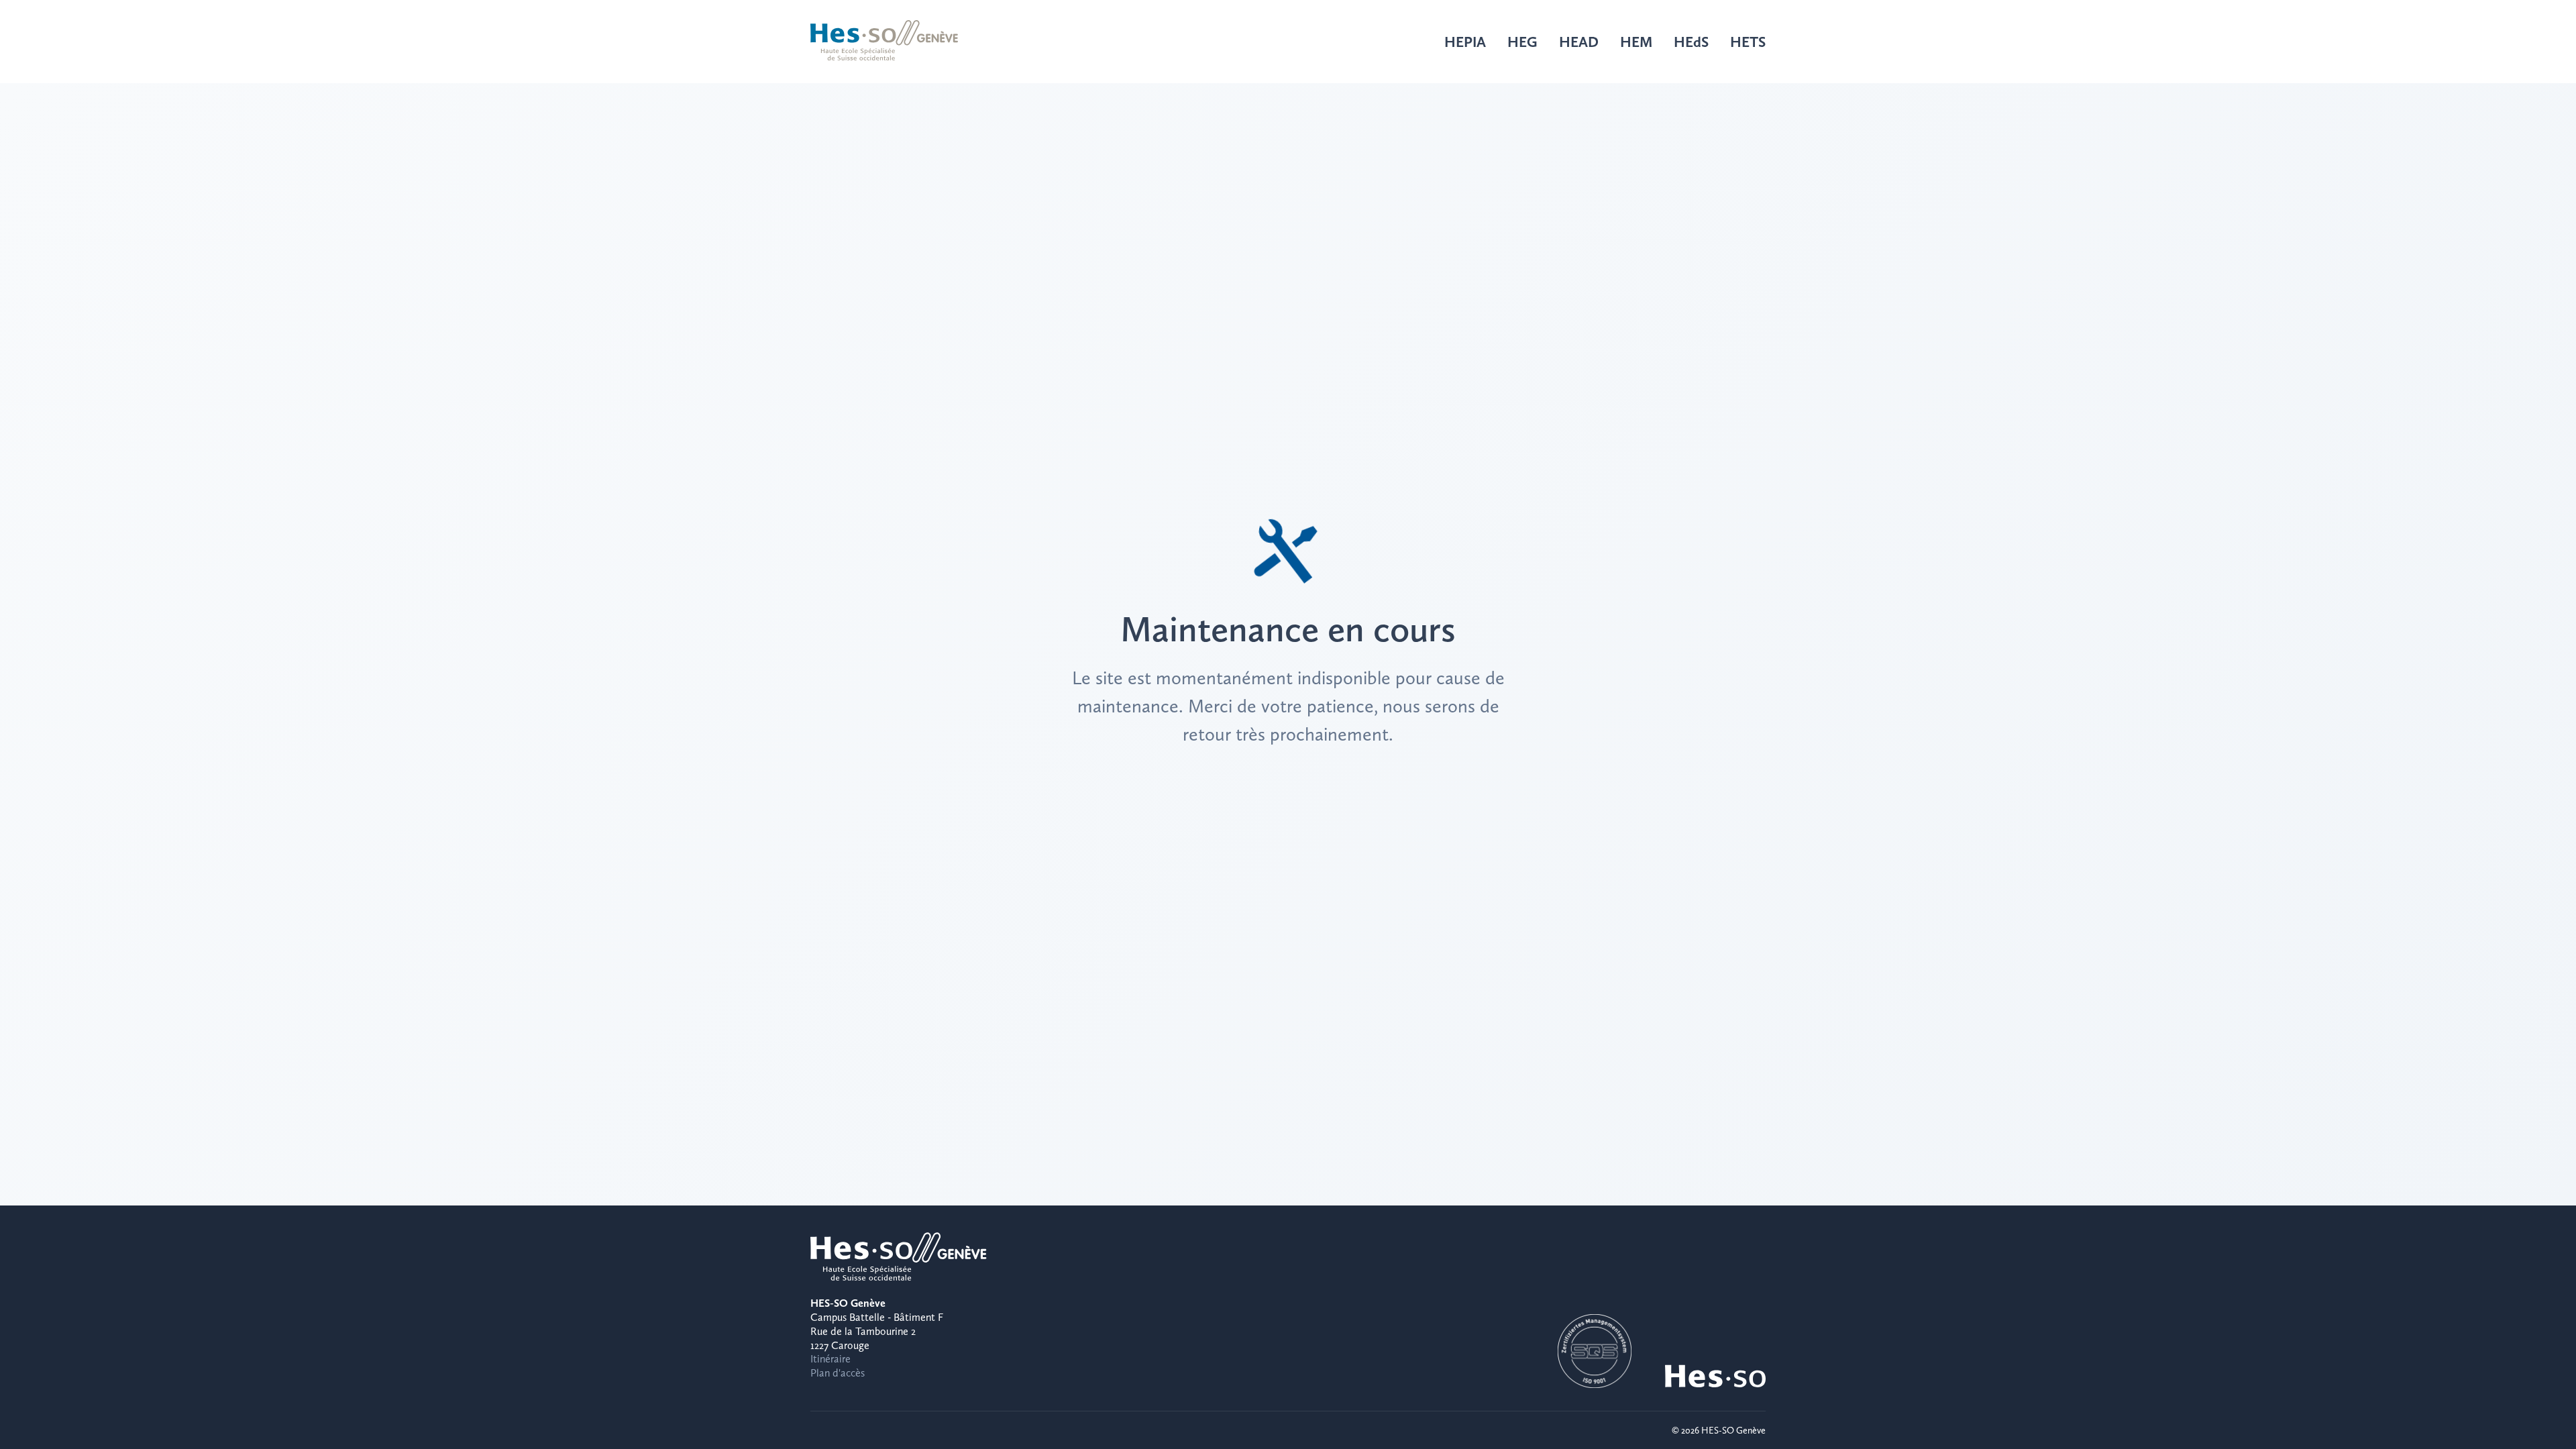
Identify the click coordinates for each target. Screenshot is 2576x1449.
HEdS (1691, 42)
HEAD (1579, 42)
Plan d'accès (838, 1373)
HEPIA (1465, 42)
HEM (1636, 42)
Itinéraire (830, 1359)
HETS (1748, 42)
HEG (1522, 42)
